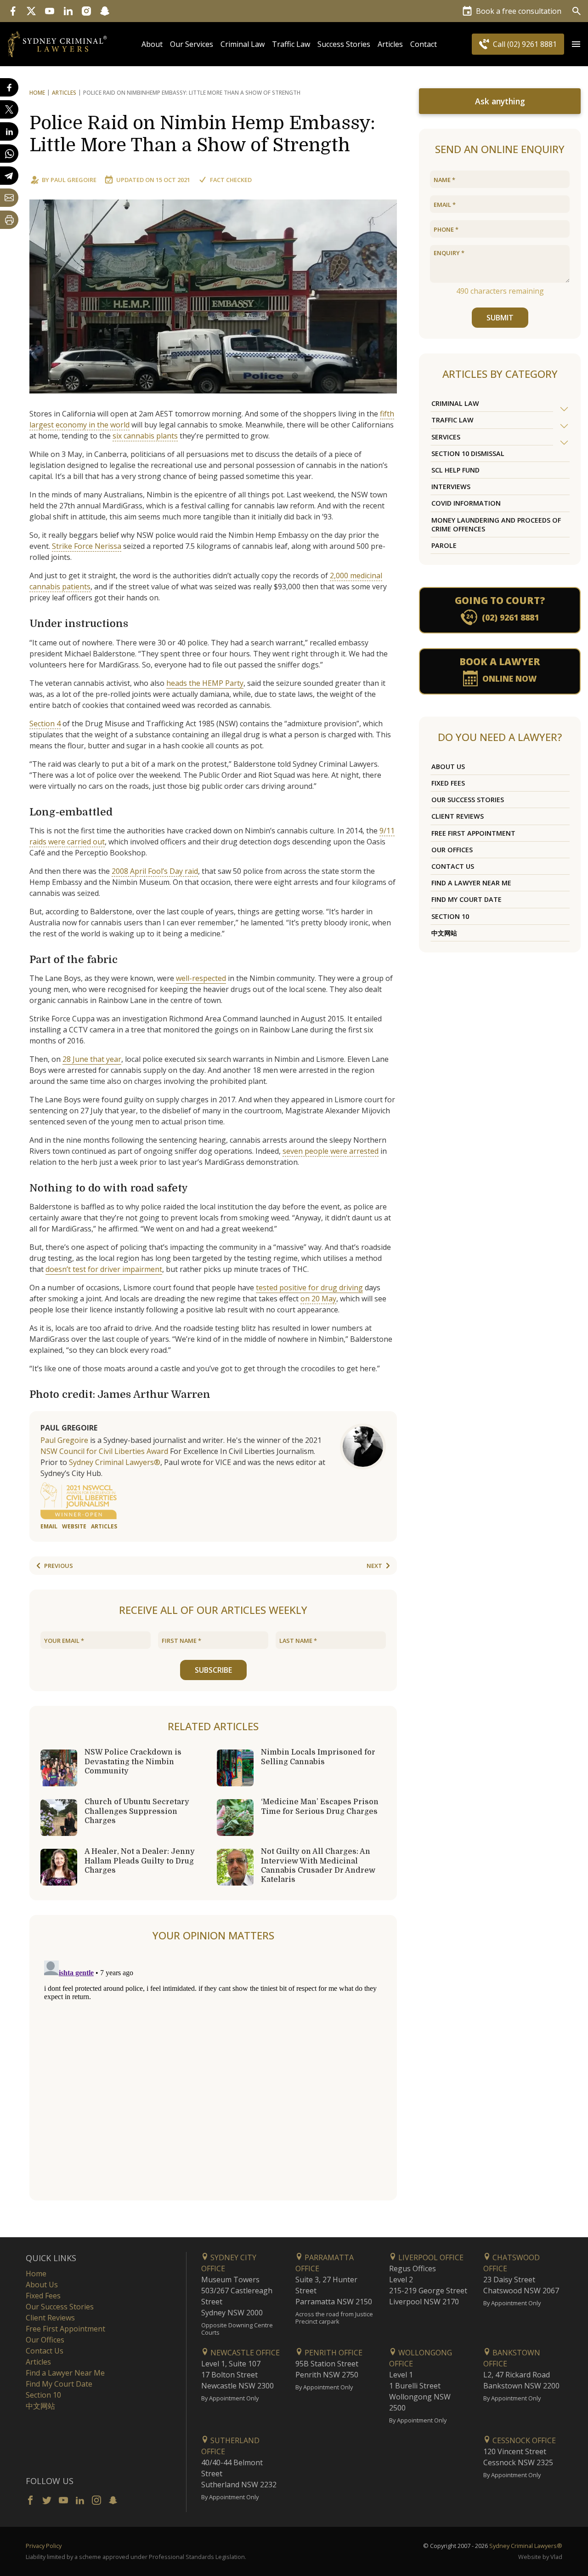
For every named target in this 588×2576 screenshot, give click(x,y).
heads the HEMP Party (205, 683)
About (152, 44)
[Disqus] (213, 2072)
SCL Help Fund (455, 470)
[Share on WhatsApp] (9, 154)
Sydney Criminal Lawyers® (115, 1462)
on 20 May (318, 1299)
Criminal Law (243, 44)
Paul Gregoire (73, 180)
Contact (424, 44)
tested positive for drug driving (309, 1288)
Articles (390, 44)
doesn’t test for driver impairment (104, 1269)
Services (446, 437)
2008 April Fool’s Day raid (155, 871)
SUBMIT (500, 318)
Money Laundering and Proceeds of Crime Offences (496, 524)
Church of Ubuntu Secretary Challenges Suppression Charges (137, 1811)
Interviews (451, 487)
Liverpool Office (430, 2257)
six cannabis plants (145, 436)
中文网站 (444, 933)
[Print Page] (9, 220)
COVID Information (466, 503)
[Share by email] (9, 198)
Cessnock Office (523, 2440)
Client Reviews (458, 816)
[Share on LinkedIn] (9, 131)
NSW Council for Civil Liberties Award (104, 1451)
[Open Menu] (576, 44)
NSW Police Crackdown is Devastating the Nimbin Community (133, 1761)
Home (37, 93)
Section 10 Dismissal (468, 453)
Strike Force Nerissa (87, 546)
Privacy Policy (44, 2546)
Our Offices (452, 850)
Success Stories (344, 44)
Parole (444, 545)
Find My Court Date (466, 899)
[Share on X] (9, 109)
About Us (448, 767)
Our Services (192, 44)
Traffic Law (291, 44)
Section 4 (45, 724)
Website (74, 1526)
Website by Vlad (540, 2557)
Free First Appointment (473, 833)
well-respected (201, 978)
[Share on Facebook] (9, 87)
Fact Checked (231, 180)
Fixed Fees (448, 783)
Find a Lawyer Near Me (471, 883)
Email (49, 1526)
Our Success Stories (468, 800)
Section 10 (450, 916)
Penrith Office (333, 2353)
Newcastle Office (244, 2353)
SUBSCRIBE (213, 1670)
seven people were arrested (331, 1151)
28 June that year (92, 1059)
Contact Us (453, 866)
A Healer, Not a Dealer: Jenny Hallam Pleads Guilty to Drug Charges (140, 1861)
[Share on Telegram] (9, 176)
